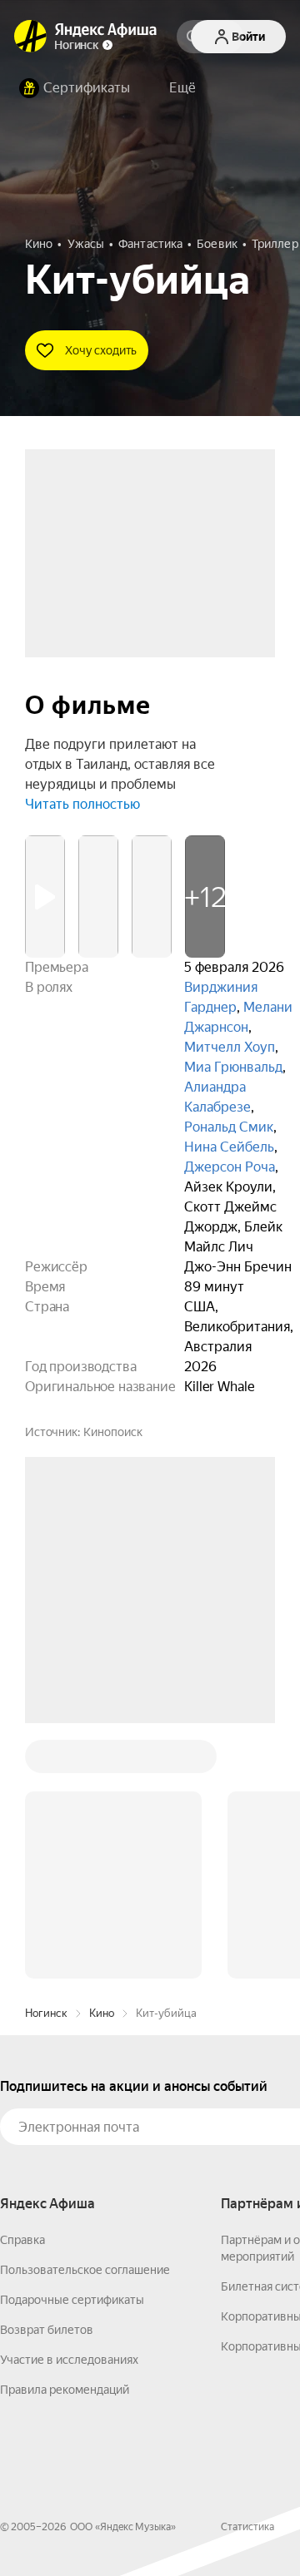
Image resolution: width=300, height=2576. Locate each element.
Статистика (247, 2275)
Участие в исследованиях (69, 2108)
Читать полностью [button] (82, 804)
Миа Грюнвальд (233, 1067)
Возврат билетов (47, 2078)
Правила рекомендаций (65, 2138)
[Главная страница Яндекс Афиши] (31, 37)
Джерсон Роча (230, 1167)
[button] (182, 88)
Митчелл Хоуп (230, 1047)
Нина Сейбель (229, 1147)
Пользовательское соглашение (85, 2018)
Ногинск (46, 1761)
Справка (22, 1988)
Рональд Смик (229, 1127)
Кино (102, 1761)
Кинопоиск (113, 1432)
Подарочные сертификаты (72, 2048)
